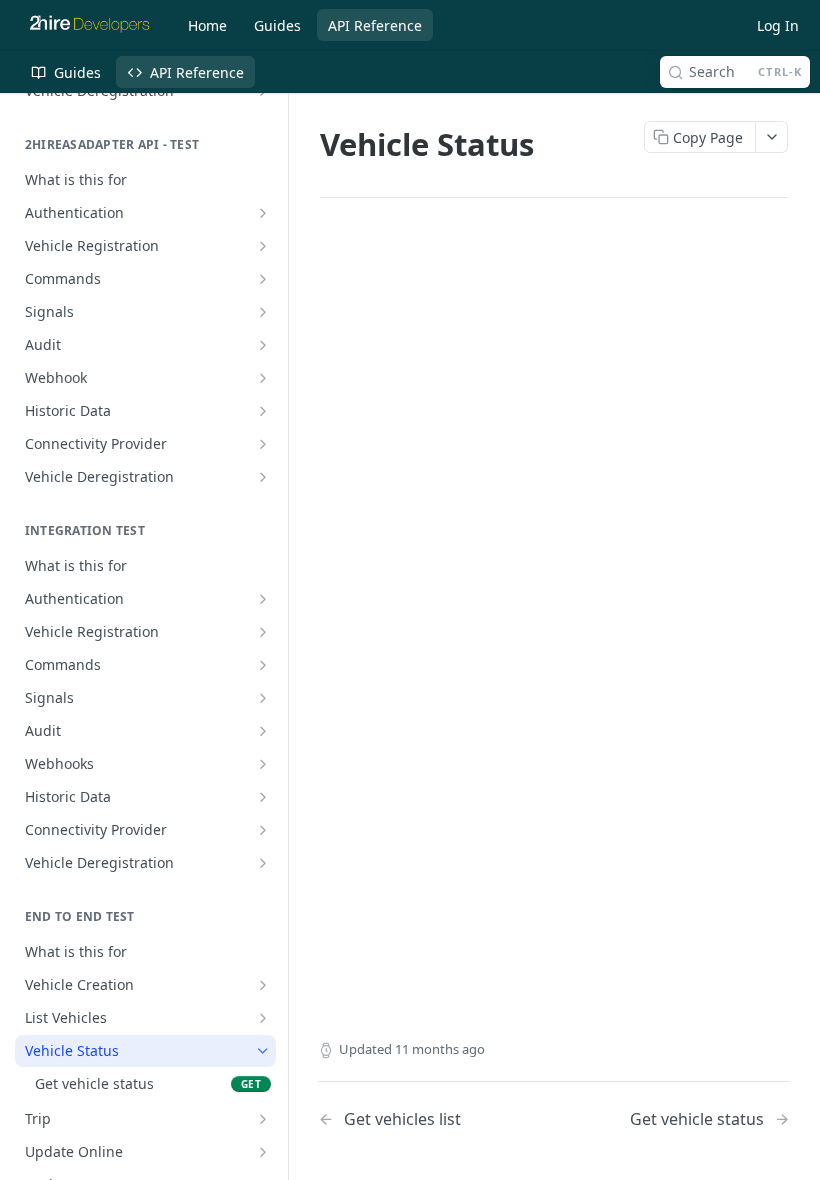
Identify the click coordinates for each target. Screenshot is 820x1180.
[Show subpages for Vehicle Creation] (263, 985)
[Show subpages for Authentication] (263, 213)
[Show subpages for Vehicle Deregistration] (263, 477)
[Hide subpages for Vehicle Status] (263, 1051)
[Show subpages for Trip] (263, 1119)
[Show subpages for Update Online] (263, 1152)
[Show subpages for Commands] (263, 279)
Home (207, 25)
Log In (778, 25)
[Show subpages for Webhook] (263, 378)
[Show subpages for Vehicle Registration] (263, 246)
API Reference (375, 25)
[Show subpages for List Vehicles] (263, 1018)
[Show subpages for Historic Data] (263, 411)
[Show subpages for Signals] (263, 312)
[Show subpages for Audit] (263, 345)
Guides (277, 25)
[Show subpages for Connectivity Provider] (263, 444)
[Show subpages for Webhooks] (263, 764)
